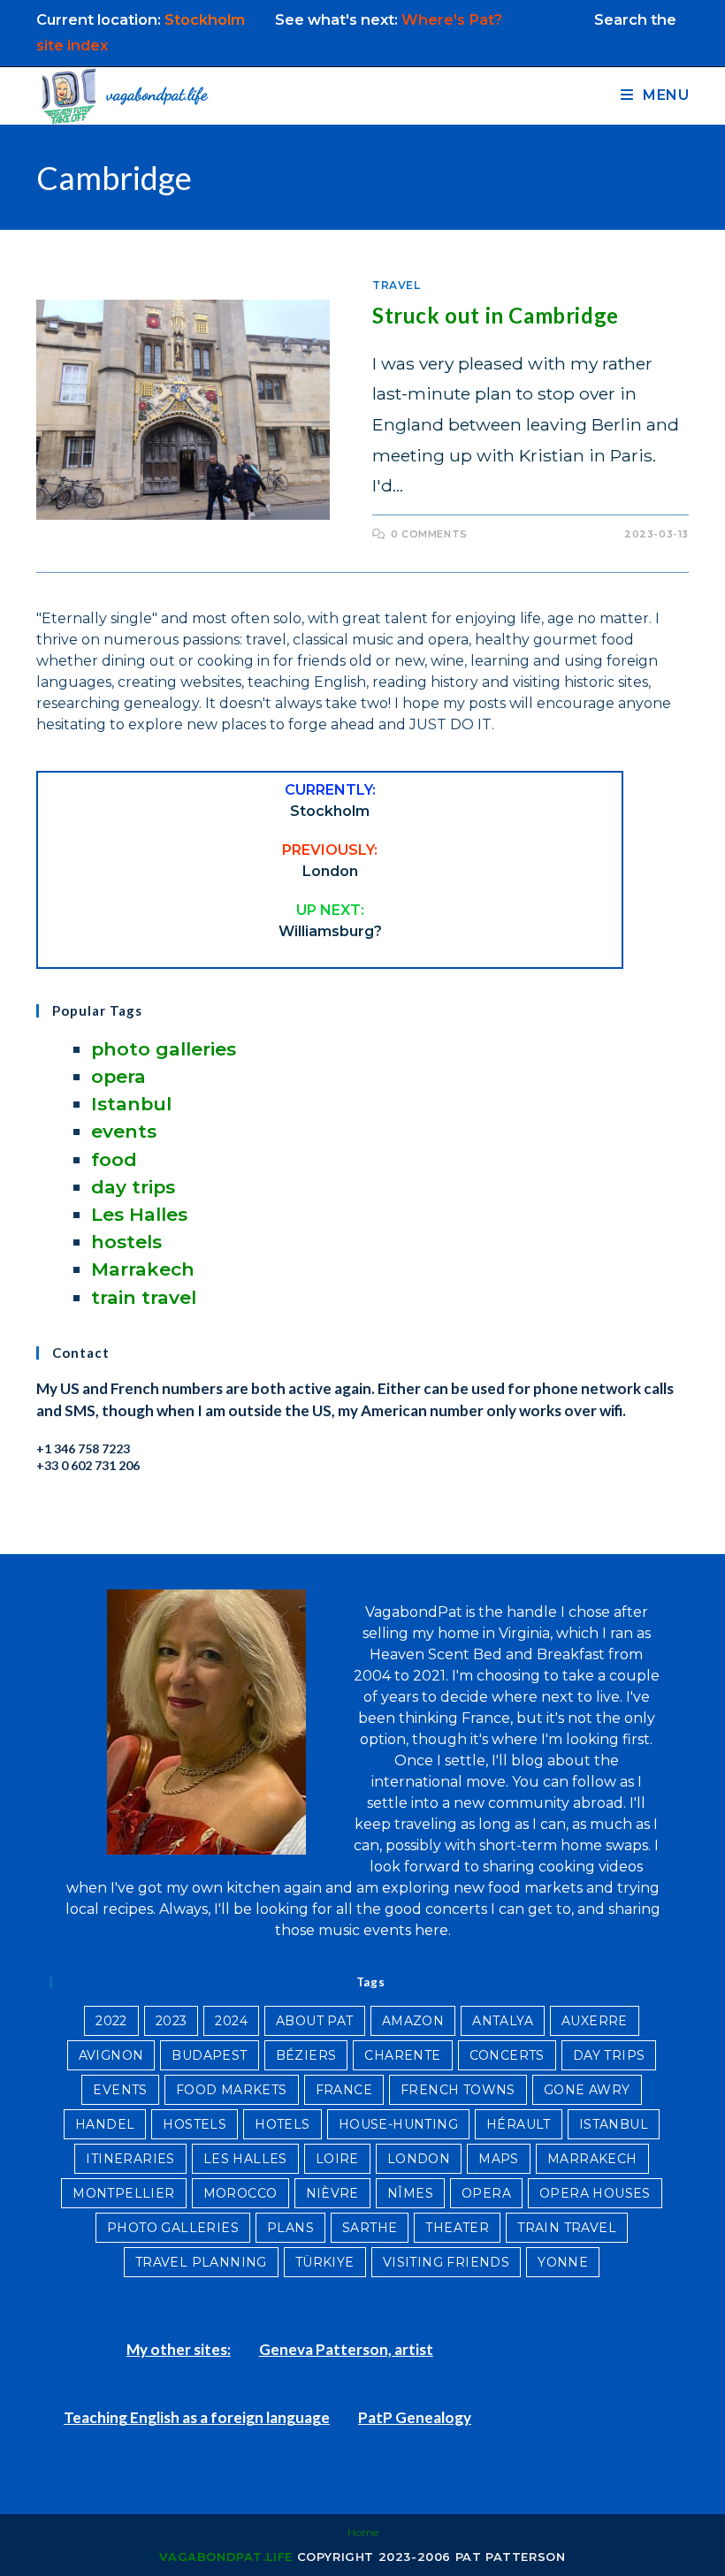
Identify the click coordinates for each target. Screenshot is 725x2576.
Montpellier (123, 2193)
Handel (105, 2124)
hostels (126, 1242)
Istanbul (131, 1104)
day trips (133, 1187)
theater (457, 2228)
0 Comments (429, 534)
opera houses (595, 2193)
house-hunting (398, 2124)
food (114, 1159)
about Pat (315, 2021)
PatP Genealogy (415, 2417)
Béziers (306, 2055)
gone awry (587, 2090)
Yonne (563, 2262)
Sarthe (370, 2228)
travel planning (201, 2262)
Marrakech (143, 1269)
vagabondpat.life (226, 2557)
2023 (172, 2021)
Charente (402, 2055)
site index (72, 45)
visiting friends (446, 2262)
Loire (337, 2159)
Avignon (111, 2055)
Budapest (209, 2055)
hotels (282, 2124)
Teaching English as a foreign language (197, 2417)
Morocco (240, 2193)
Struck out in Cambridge (496, 315)
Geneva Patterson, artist (346, 2349)
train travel (144, 1297)
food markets (232, 2090)
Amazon (413, 2021)
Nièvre (332, 2193)
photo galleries (164, 1049)
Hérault (519, 2124)
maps (499, 2159)
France (344, 2090)
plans (290, 2228)
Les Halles (139, 1214)
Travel (397, 285)
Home (363, 2532)
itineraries (130, 2159)
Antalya (503, 2021)
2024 (231, 2021)
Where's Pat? (454, 19)
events (124, 1131)
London (419, 2159)
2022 (111, 2021)
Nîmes (410, 2193)
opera (118, 1076)
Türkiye (325, 2262)
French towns (458, 2090)
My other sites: (179, 2349)
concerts (507, 2055)
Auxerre (595, 2021)
